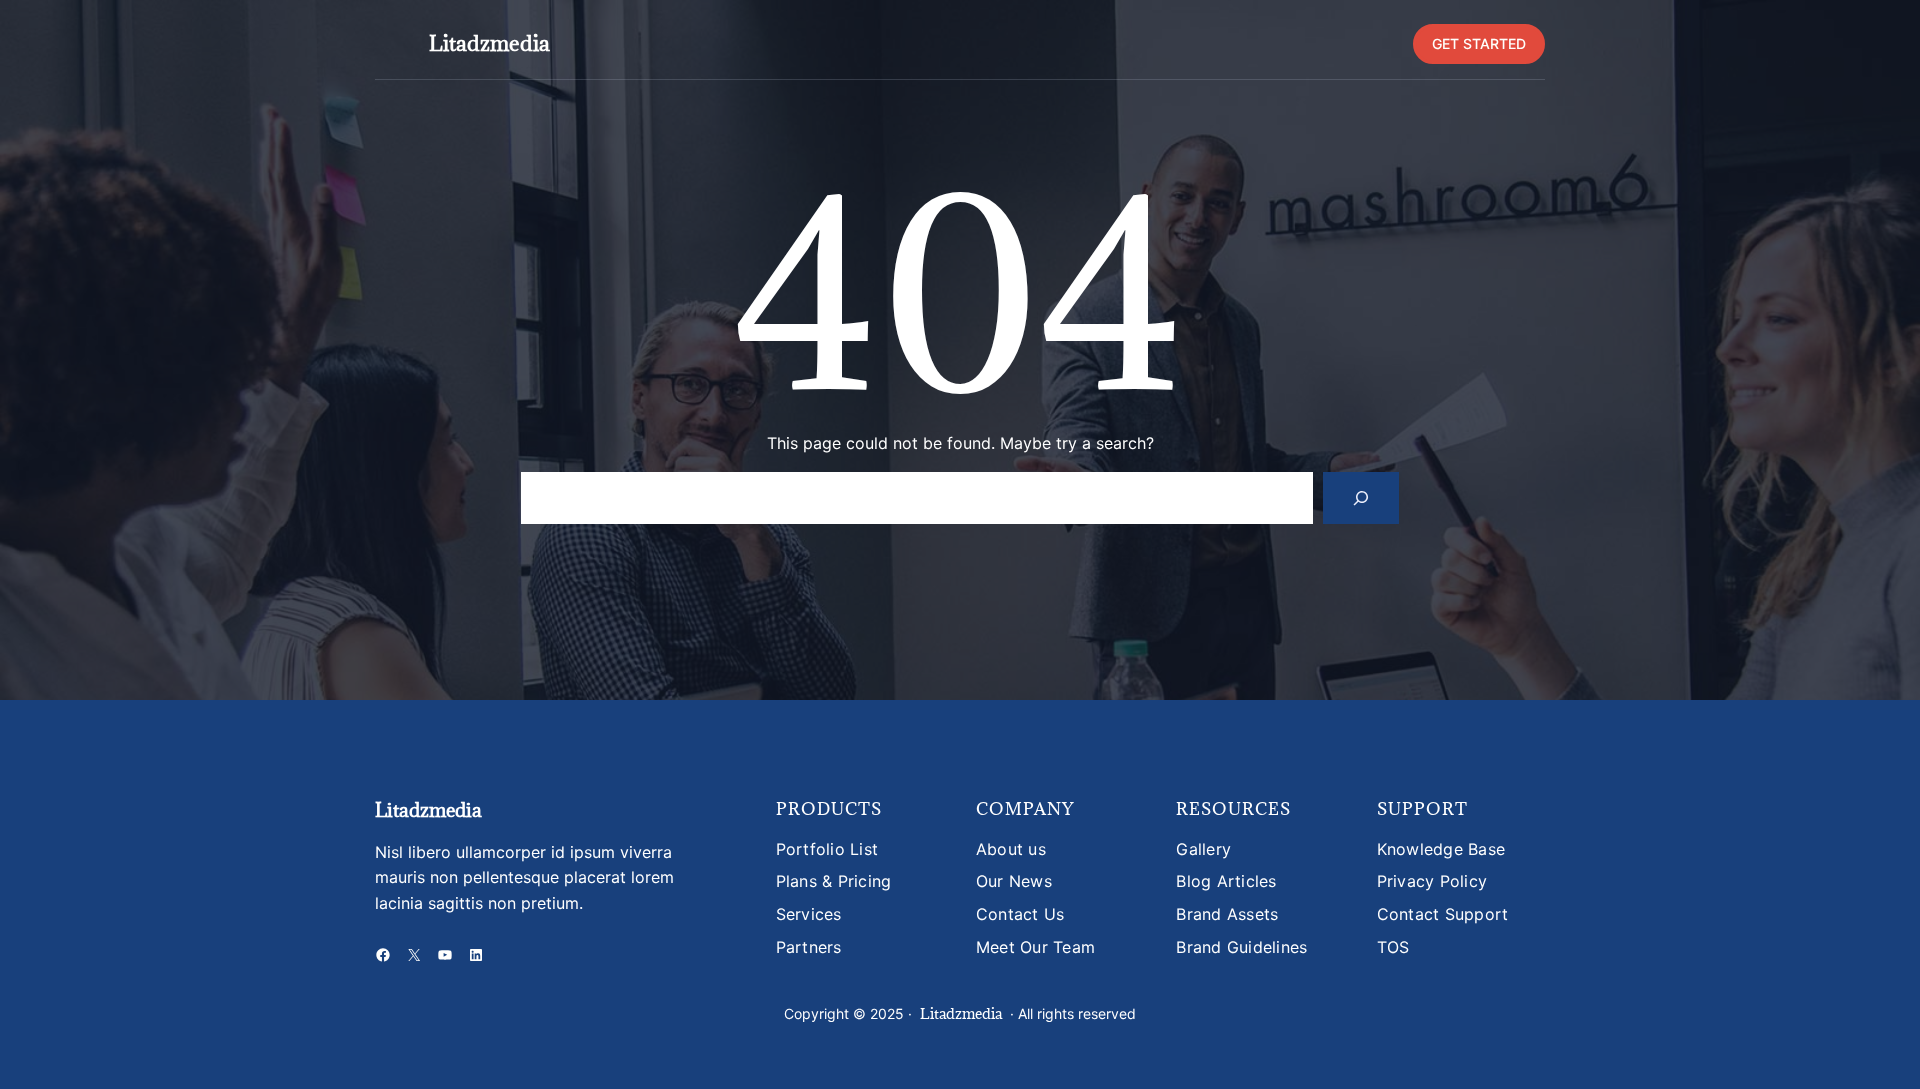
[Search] (1361, 498)
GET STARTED (1479, 43)
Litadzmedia (489, 43)
